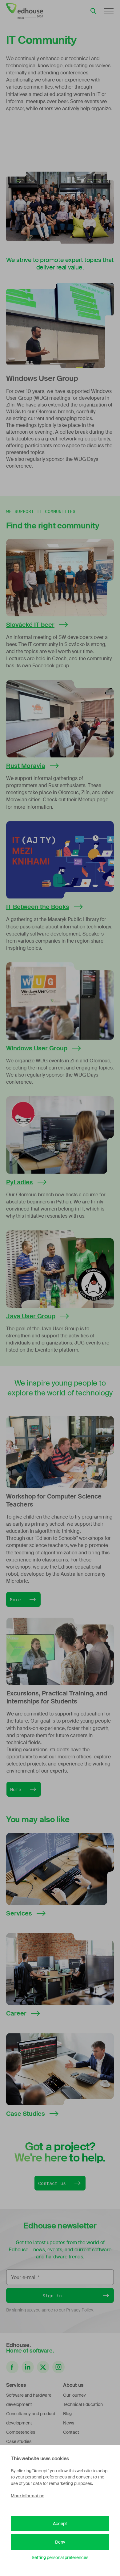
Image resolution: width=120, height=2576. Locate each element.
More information (28, 2496)
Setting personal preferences (60, 2557)
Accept (60, 2524)
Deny (60, 2542)
